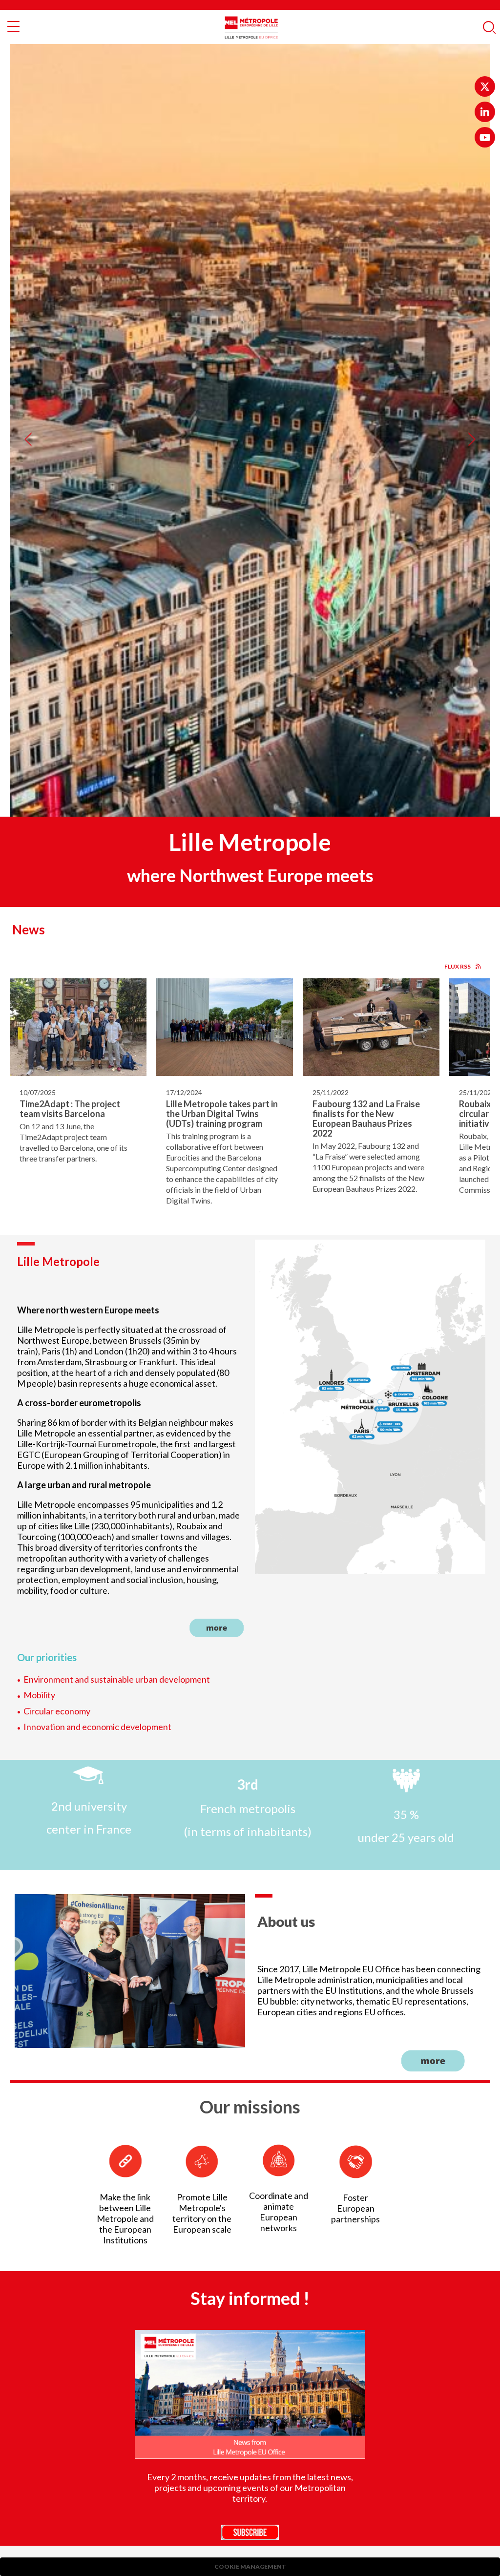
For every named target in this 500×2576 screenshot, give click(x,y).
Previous (28, 431)
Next (472, 431)
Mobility (39, 1695)
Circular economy (57, 1711)
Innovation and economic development (97, 1727)
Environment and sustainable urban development (117, 1679)
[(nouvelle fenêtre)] (485, 86)
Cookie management (250, 2566)
